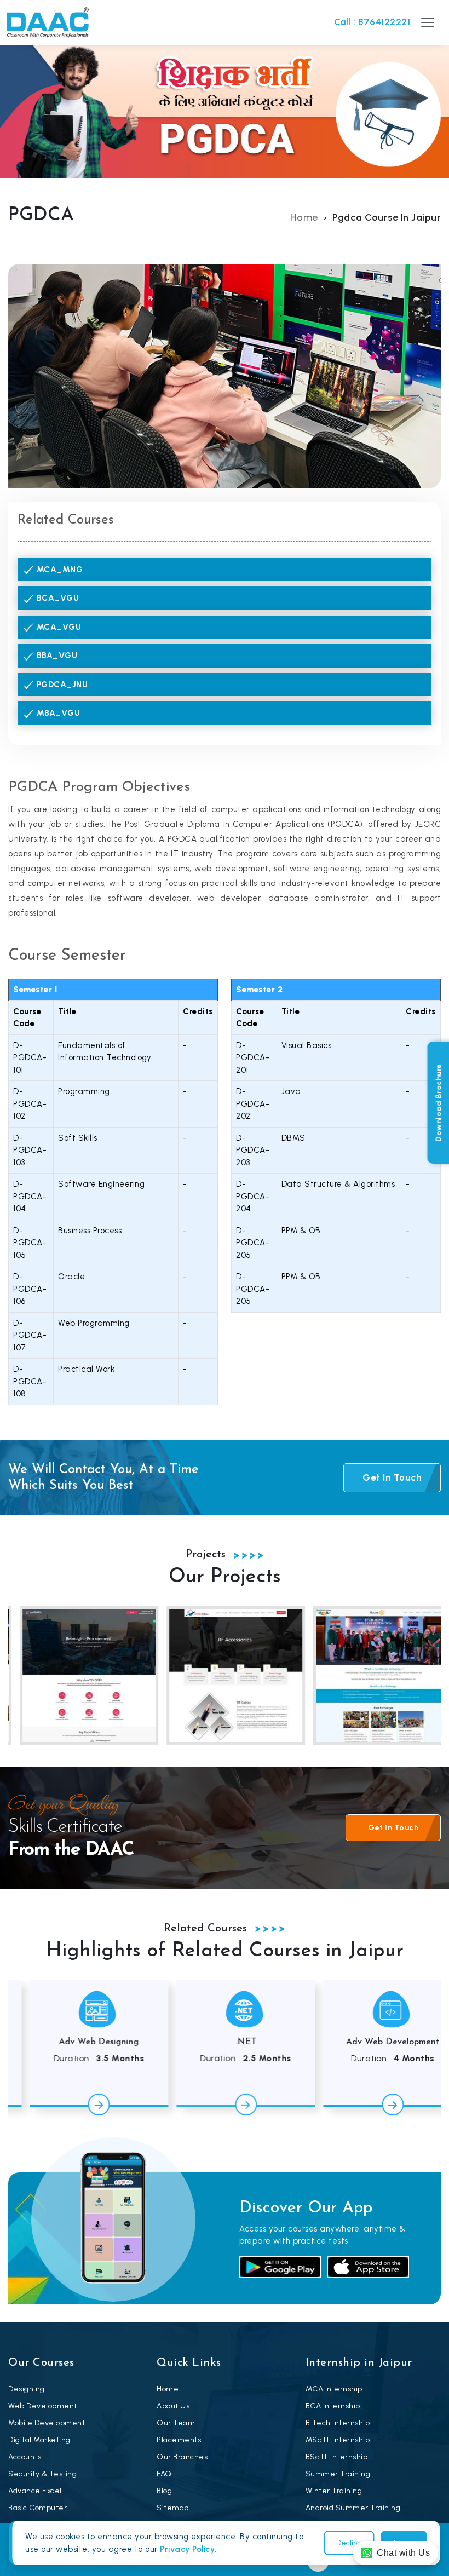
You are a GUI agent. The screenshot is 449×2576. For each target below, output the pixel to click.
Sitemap (173, 2508)
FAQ (164, 2474)
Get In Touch (392, 1477)
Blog (164, 2491)
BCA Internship (333, 2406)
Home (304, 217)
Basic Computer (38, 2508)
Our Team (176, 2423)
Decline (349, 2543)
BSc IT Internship (337, 2457)
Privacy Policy (187, 2549)
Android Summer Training (353, 2508)
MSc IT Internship (338, 2440)
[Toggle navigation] (428, 22)
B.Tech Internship (338, 2423)
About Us (173, 2406)
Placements (179, 2440)
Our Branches (182, 2457)
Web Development (43, 2406)
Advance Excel (35, 2491)
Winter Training (334, 2491)
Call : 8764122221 (372, 22)
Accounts (25, 2457)
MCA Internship (334, 2389)
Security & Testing (42, 2474)
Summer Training (338, 2474)
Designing (27, 2389)
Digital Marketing (39, 2440)
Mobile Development (47, 2423)
